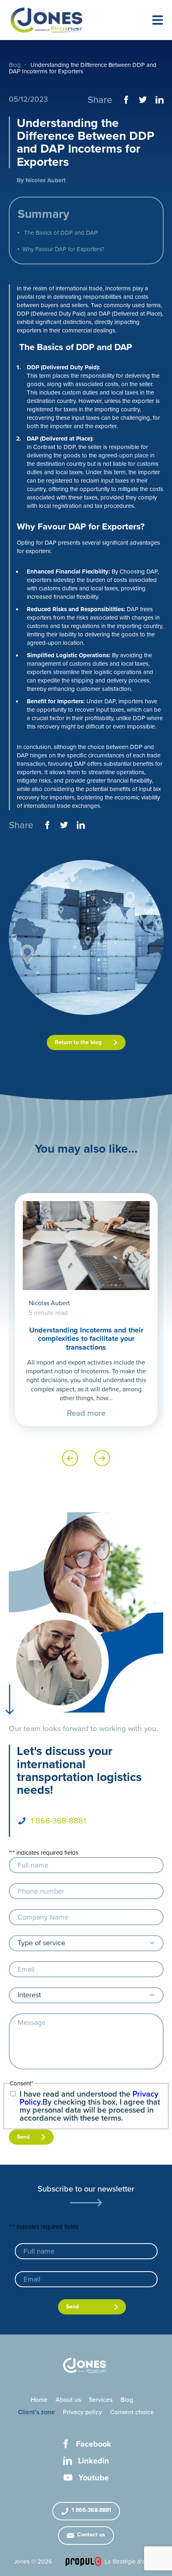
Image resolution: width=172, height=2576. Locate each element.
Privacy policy (82, 2412)
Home (39, 2400)
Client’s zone (36, 2412)
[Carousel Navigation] (86, 1458)
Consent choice (132, 2412)
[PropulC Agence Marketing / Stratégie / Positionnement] (83, 2561)
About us (68, 2400)
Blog (15, 65)
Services (101, 2400)
